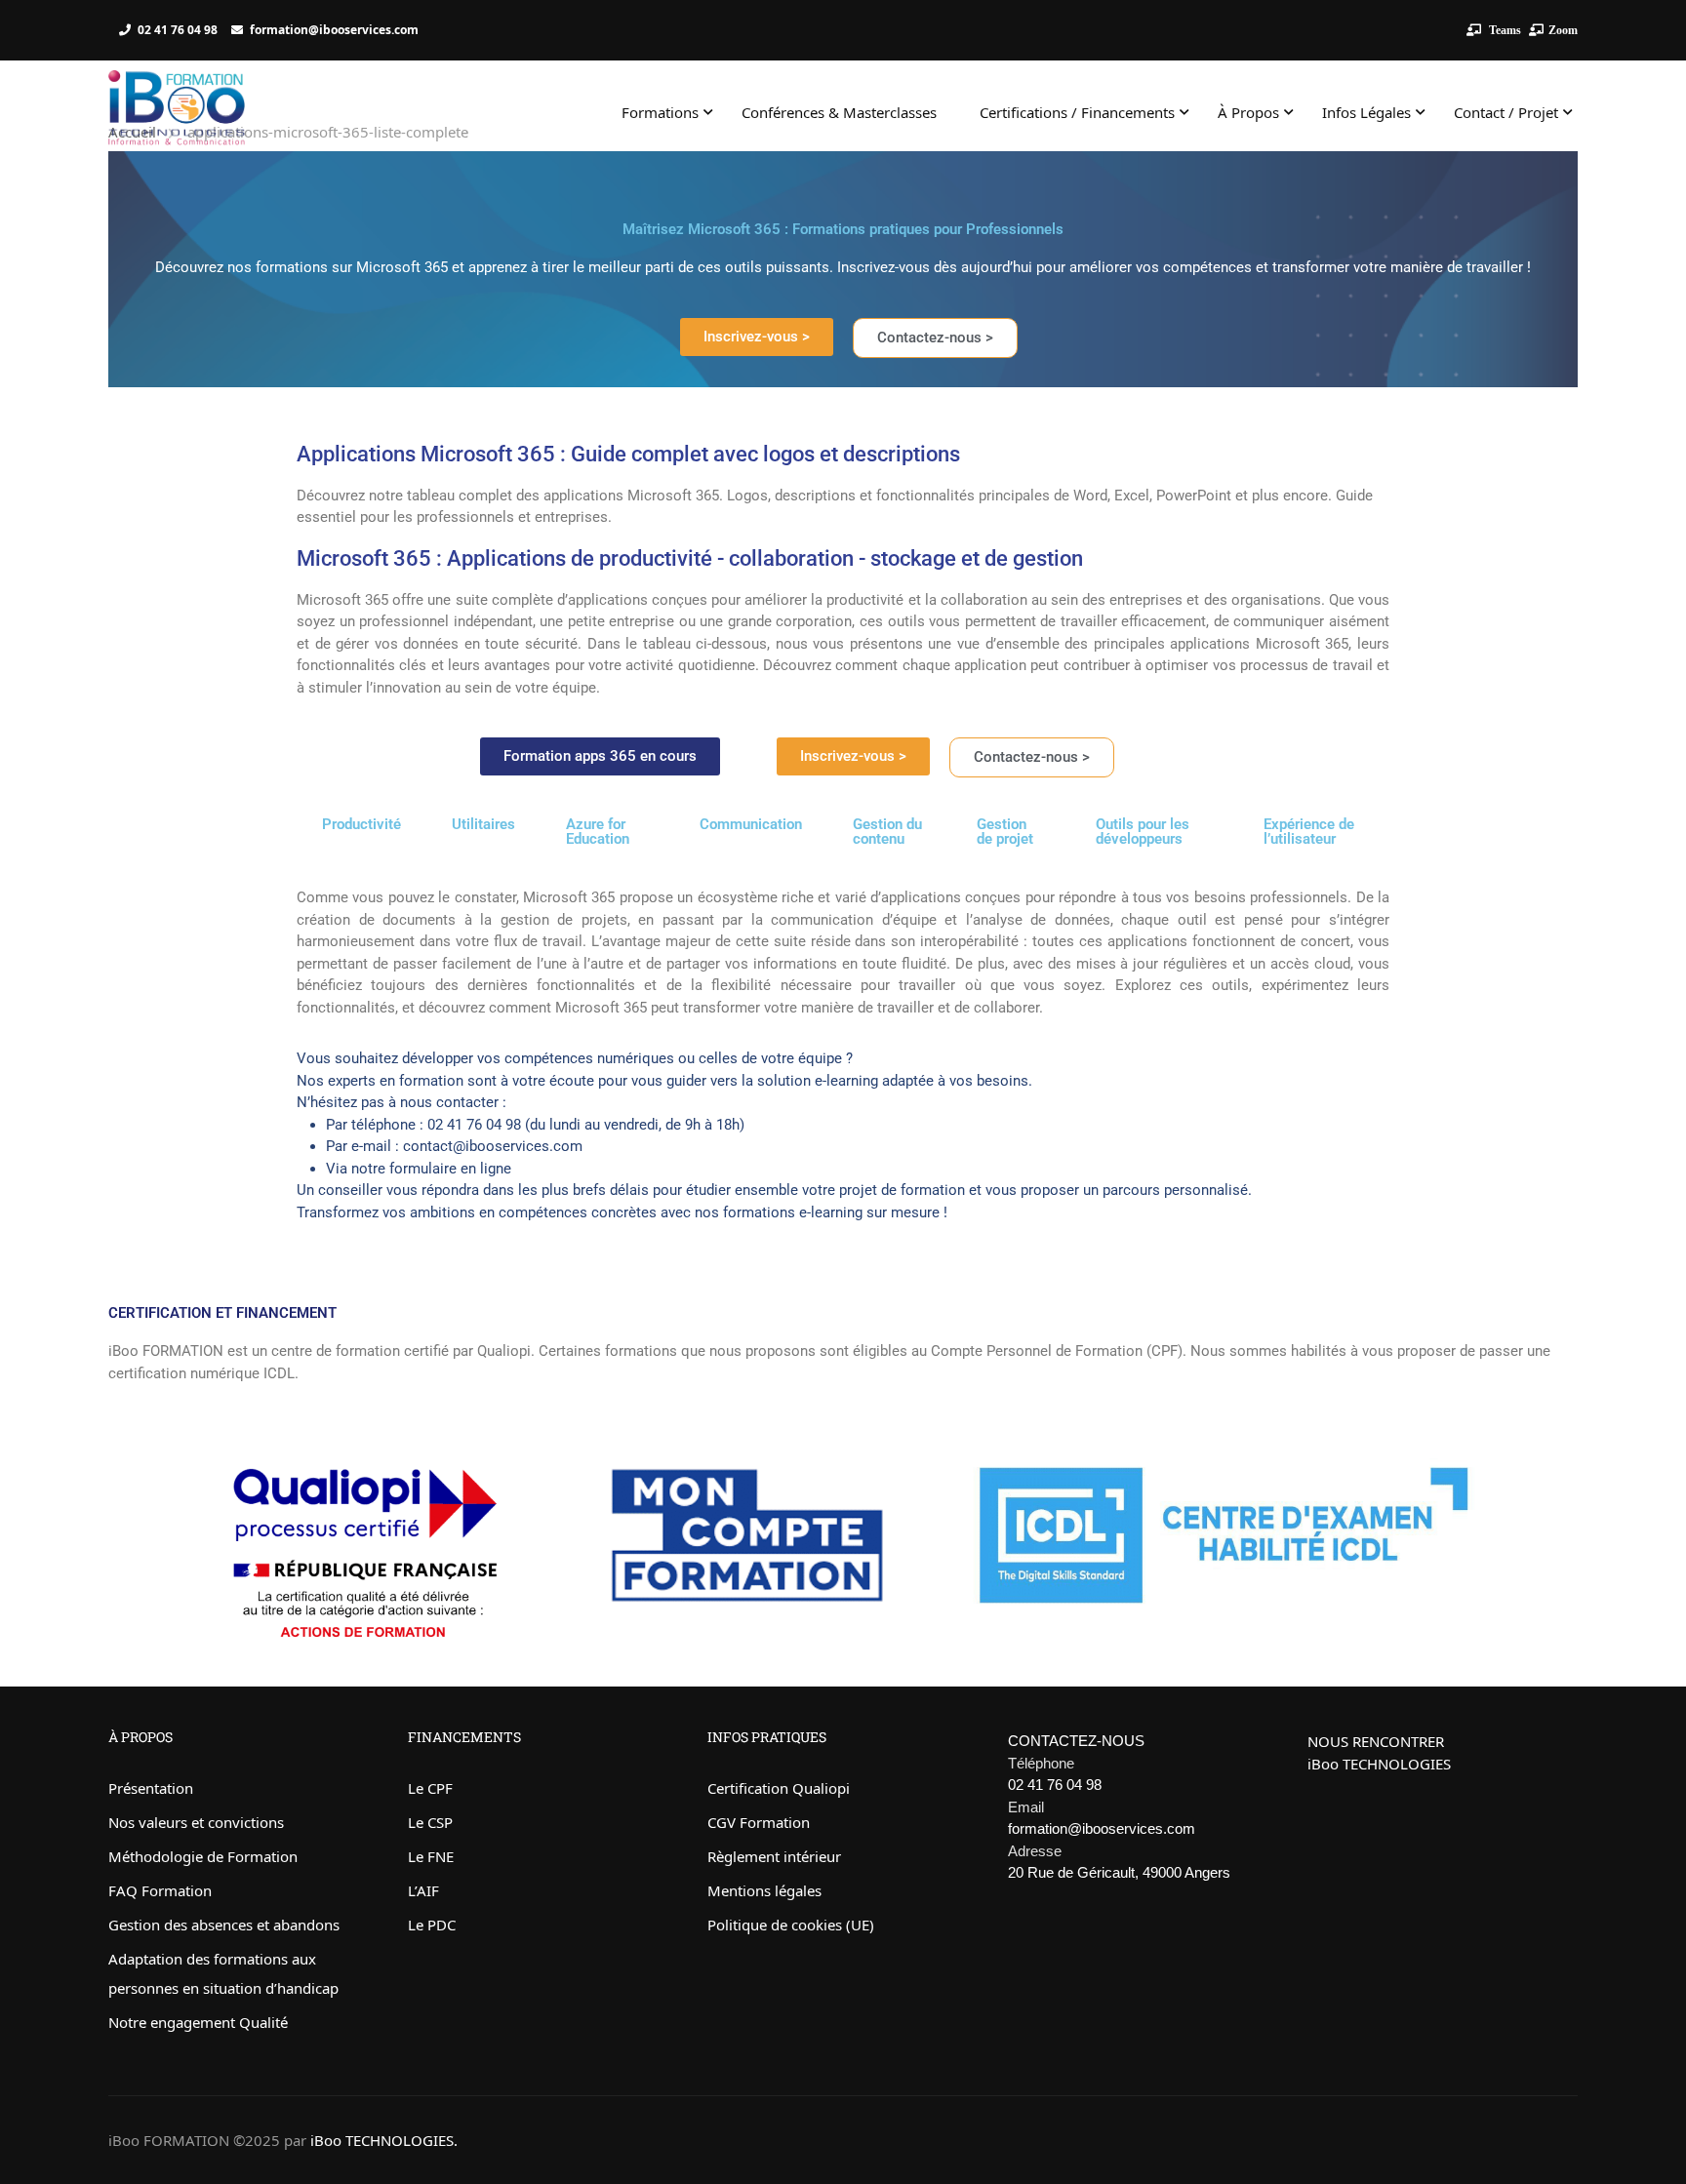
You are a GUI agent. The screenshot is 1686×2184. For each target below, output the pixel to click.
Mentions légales (764, 1890)
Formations (660, 112)
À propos (1248, 112)
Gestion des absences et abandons (224, 1925)
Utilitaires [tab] (483, 824)
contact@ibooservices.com (493, 1146)
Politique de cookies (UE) (791, 1925)
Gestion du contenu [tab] (887, 832)
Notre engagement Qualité (198, 2022)
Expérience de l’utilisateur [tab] (1309, 832)
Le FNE (431, 1856)
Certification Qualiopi (779, 1788)
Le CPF (430, 1788)
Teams (1504, 30)
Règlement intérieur (774, 1856)
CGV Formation (759, 1822)
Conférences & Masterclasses (839, 112)
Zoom (1563, 30)
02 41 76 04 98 (178, 30)
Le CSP (430, 1822)
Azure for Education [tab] (598, 832)
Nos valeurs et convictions (196, 1822)
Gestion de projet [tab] (1005, 832)
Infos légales (1366, 112)
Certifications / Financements (1077, 112)
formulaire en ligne (450, 1169)
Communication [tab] (751, 824)
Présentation (151, 1788)
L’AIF (423, 1890)
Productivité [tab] (361, 824)
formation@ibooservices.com (334, 30)
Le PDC (432, 1925)
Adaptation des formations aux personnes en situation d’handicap (223, 1973)
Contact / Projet (1506, 112)
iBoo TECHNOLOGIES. (384, 2140)
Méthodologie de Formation (203, 1856)
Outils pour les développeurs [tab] (1143, 832)
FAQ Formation (160, 1890)
